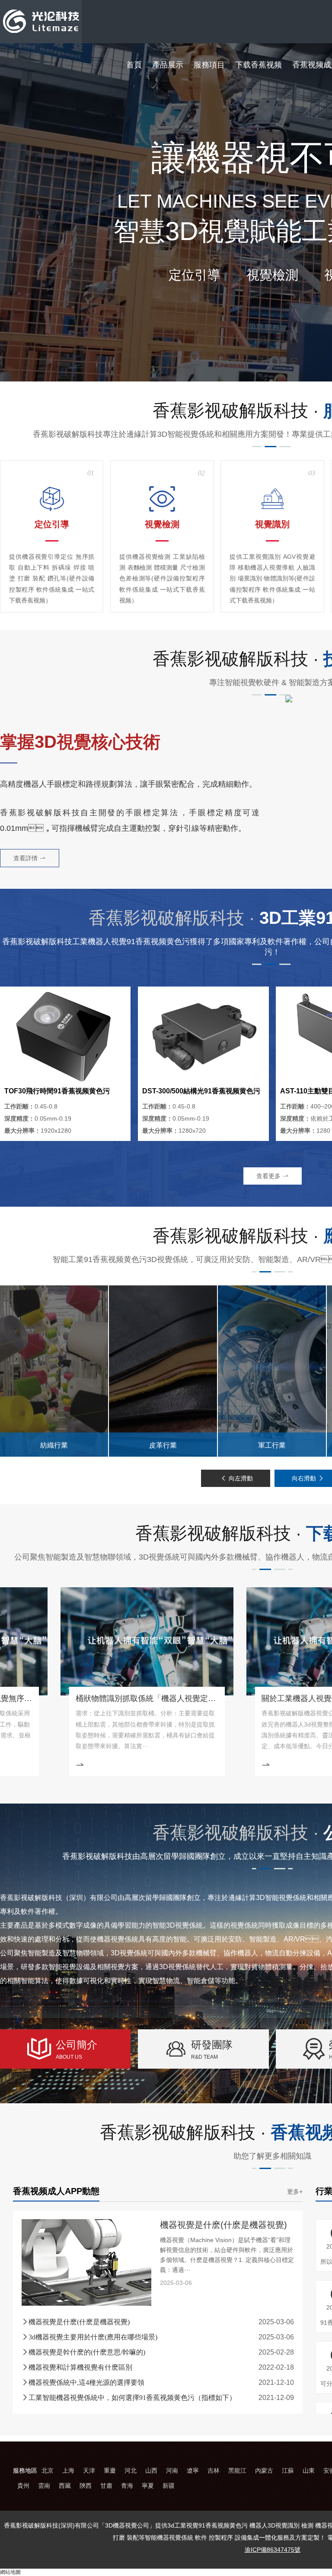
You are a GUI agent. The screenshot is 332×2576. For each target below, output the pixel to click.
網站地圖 (10, 2572)
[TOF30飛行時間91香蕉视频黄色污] (65, 1036)
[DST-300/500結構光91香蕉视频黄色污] (203, 1036)
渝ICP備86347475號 (273, 2550)
